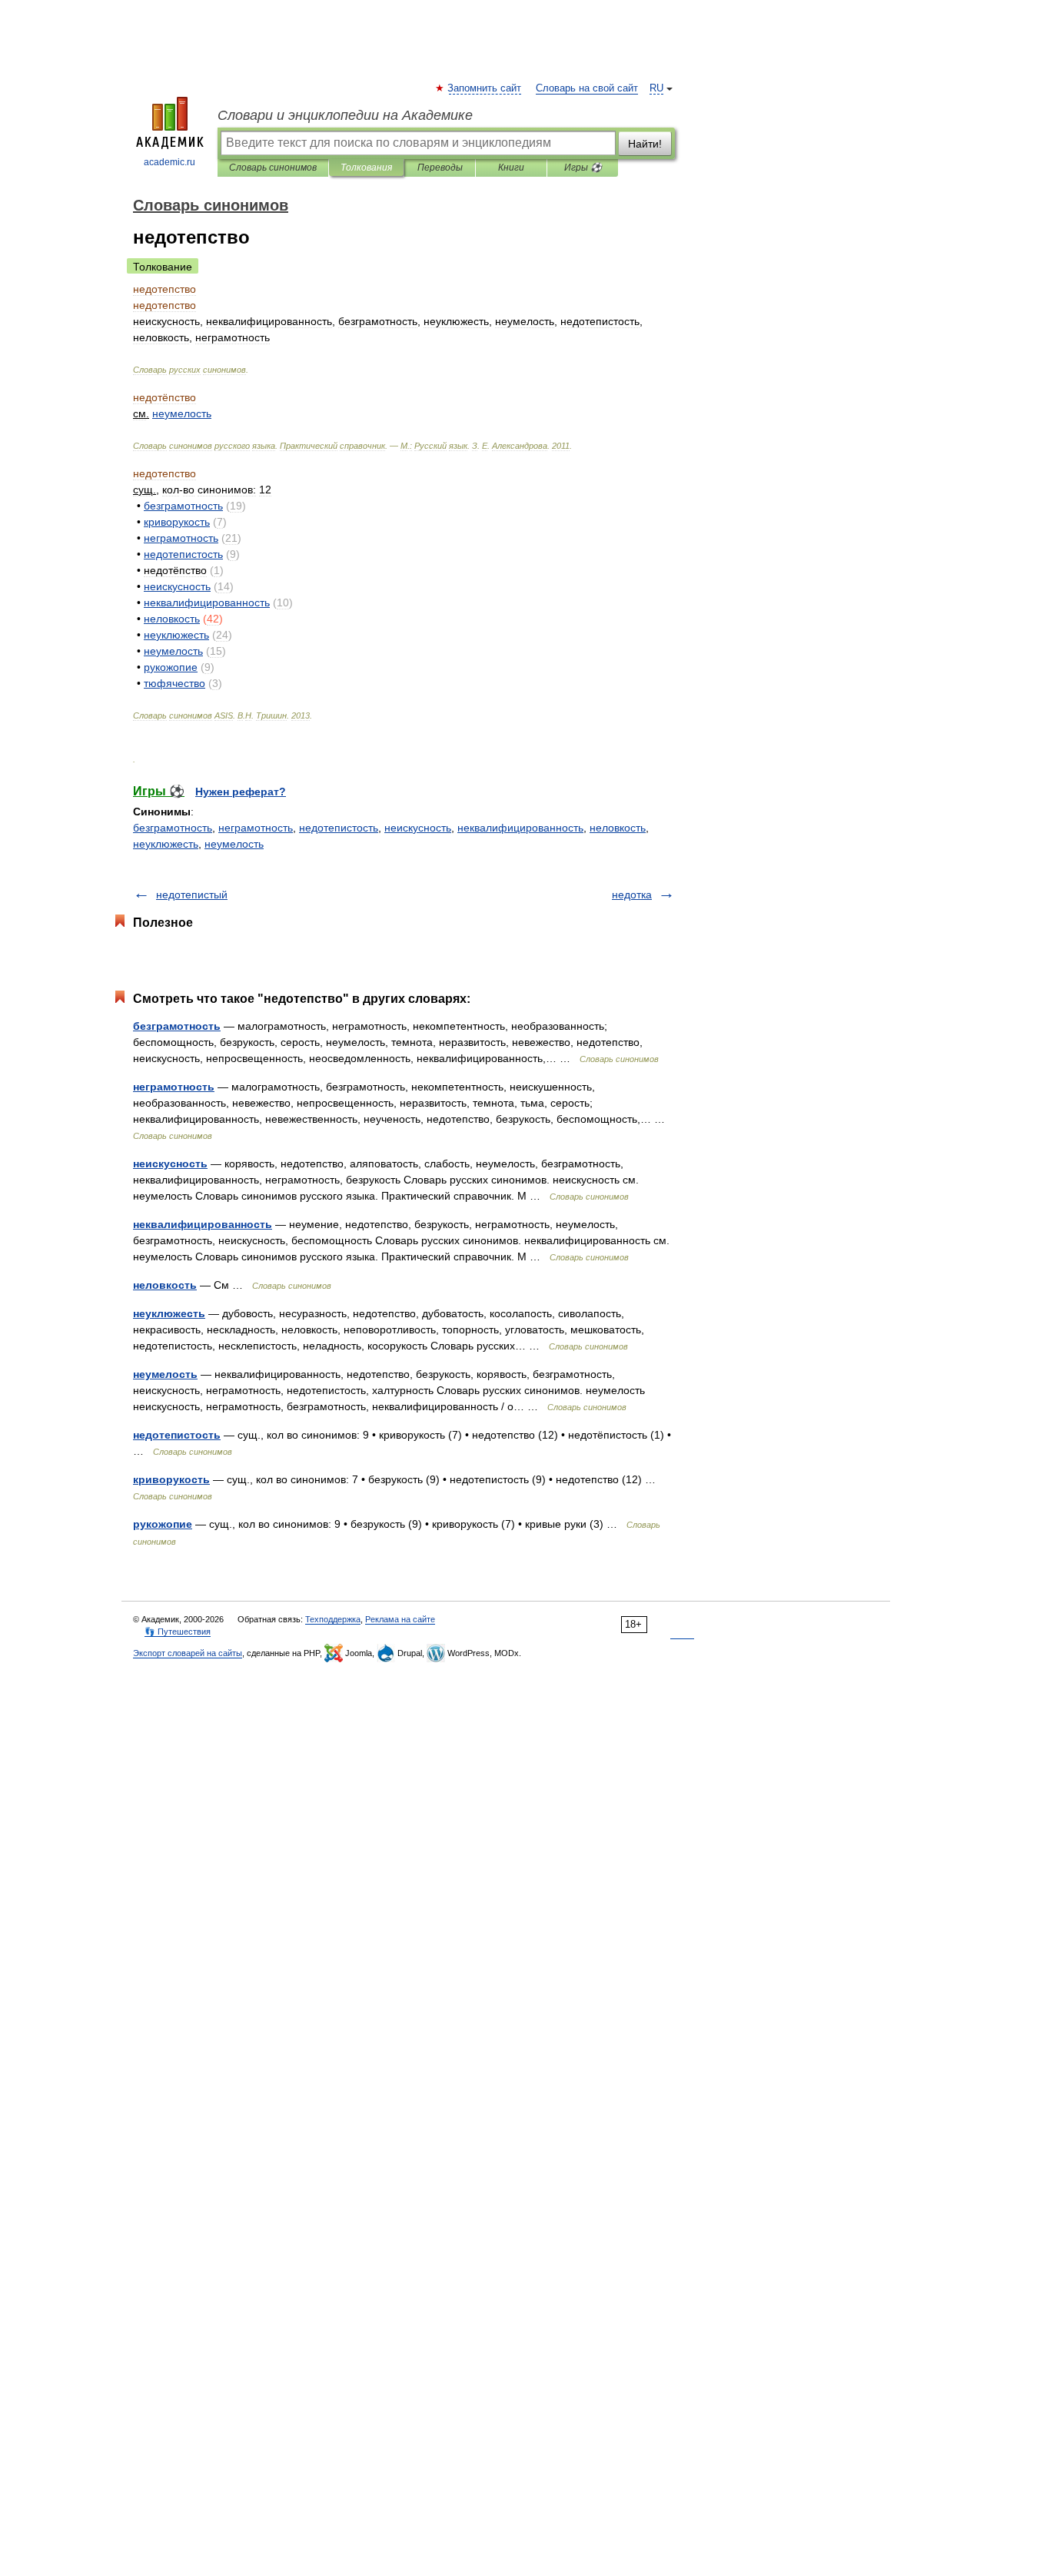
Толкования (366, 168)
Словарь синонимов (273, 168)
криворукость (171, 1479)
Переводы (440, 168)
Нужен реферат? (241, 792)
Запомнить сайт (485, 88)
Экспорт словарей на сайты (188, 1653)
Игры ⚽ (583, 168)
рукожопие (163, 1524)
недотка (632, 895)
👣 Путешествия (178, 1632)
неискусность (418, 828)
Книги (511, 168)
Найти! (645, 144)
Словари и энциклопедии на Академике (345, 115)
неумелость (234, 844)
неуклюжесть (166, 844)
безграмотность (173, 828)
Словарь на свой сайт (587, 88)
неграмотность (256, 828)
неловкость (618, 828)
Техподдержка (333, 1619)
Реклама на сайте (400, 1619)
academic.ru (169, 162)
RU (656, 88)
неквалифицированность (520, 828)
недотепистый (192, 895)
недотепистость (339, 828)
